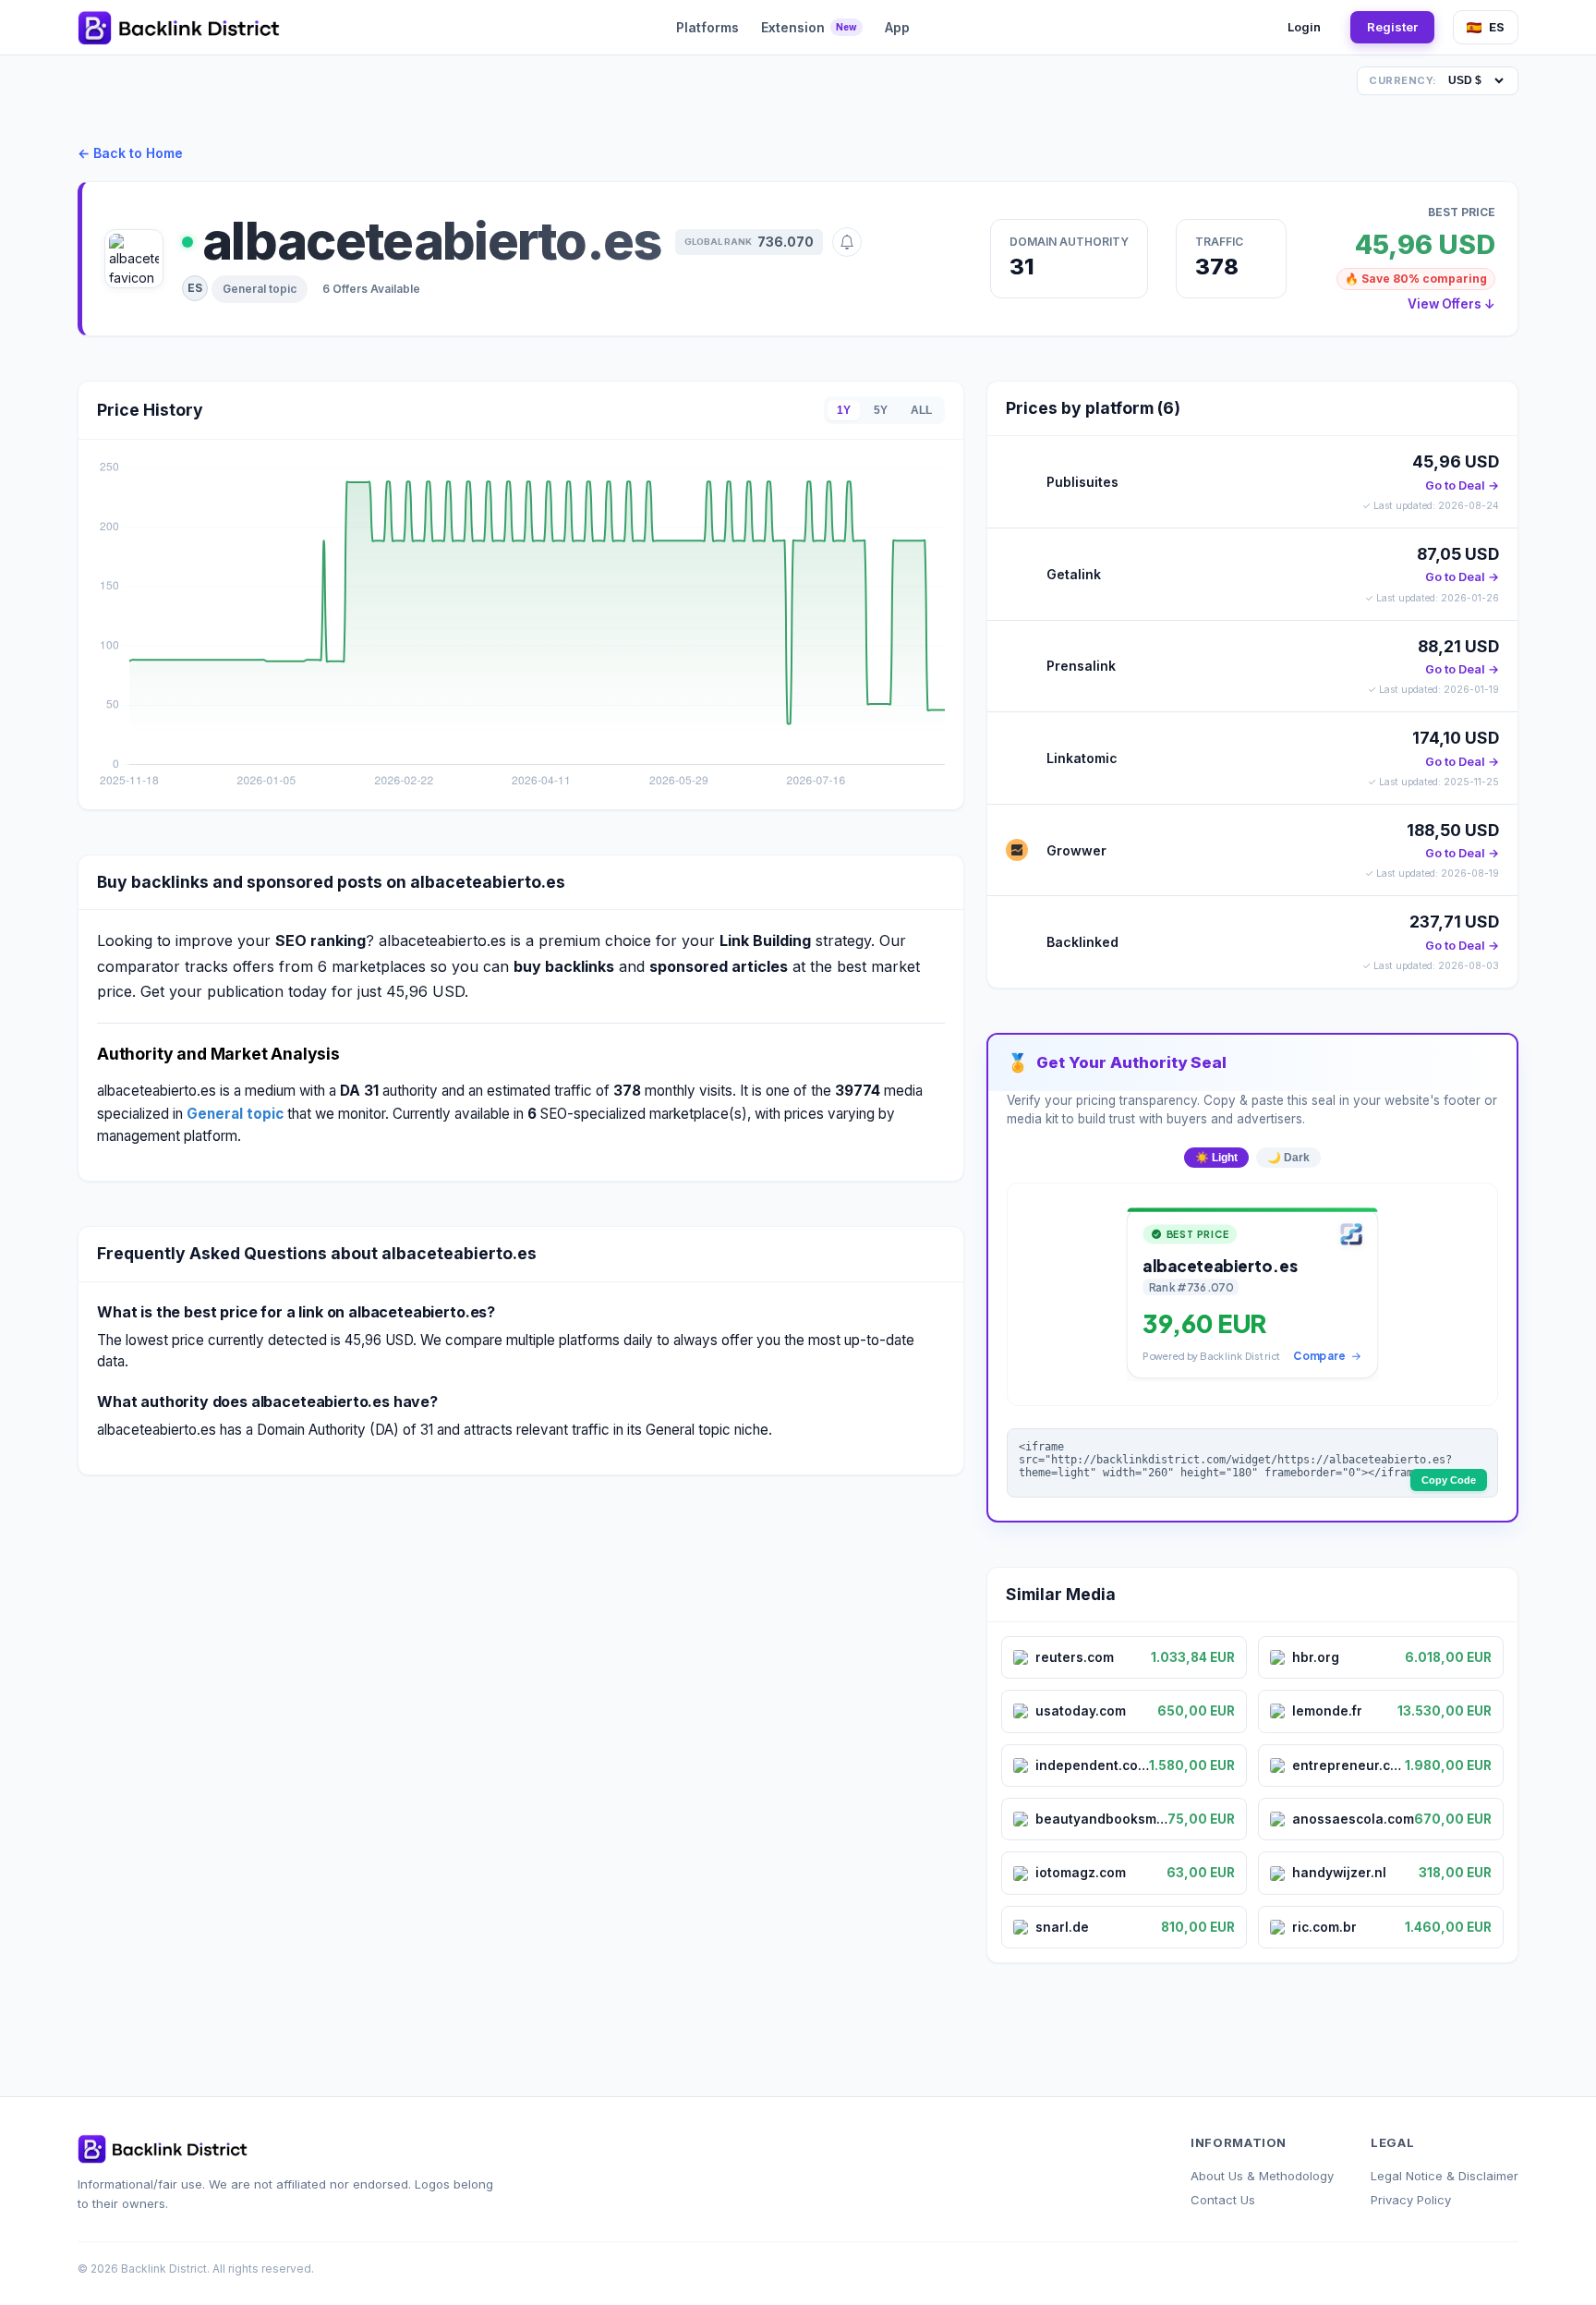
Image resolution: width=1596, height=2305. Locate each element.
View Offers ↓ (1451, 304)
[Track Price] (847, 242)
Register (1392, 27)
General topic (260, 289)
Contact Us (1223, 2200)
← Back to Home (130, 153)
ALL (921, 410)
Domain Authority (1069, 242)
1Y (844, 410)
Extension (809, 27)
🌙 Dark (1288, 1158)
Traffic (1219, 242)
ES (1497, 27)
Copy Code (1449, 1480)
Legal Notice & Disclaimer (1445, 2176)
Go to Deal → (1462, 485)
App (897, 27)
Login (1304, 27)
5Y (881, 410)
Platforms (707, 27)
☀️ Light (1216, 1158)
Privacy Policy (1411, 2200)
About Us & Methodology (1262, 2176)
